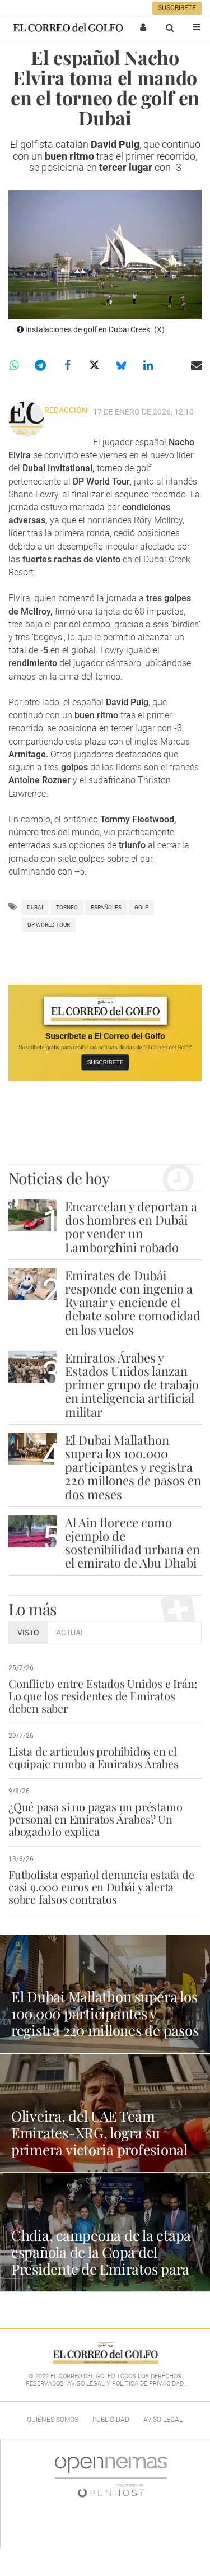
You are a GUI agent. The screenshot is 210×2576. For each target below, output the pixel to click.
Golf (141, 907)
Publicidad (111, 2420)
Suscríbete (177, 8)
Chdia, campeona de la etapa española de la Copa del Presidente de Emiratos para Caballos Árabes (101, 2260)
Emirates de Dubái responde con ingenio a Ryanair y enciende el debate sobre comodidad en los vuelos (133, 1302)
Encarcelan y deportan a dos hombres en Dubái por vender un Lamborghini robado (131, 1227)
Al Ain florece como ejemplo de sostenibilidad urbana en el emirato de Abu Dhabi (132, 1543)
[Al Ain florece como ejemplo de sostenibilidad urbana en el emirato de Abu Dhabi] (32, 1531)
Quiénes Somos (53, 2420)
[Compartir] (13, 365)
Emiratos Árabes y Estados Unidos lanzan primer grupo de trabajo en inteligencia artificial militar (132, 1385)
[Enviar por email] (197, 365)
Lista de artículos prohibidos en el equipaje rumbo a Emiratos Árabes (94, 1757)
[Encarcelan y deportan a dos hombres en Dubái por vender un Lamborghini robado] (32, 1215)
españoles (106, 907)
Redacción (66, 410)
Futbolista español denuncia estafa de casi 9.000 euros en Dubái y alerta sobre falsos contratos (101, 1887)
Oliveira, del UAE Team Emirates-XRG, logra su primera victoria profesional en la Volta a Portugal (99, 2141)
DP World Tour (49, 925)
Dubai (35, 907)
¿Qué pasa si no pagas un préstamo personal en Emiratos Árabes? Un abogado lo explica (95, 1819)
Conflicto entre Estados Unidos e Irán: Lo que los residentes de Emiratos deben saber (102, 1696)
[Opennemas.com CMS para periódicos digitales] (111, 2477)
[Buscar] (170, 27)
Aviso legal (163, 2420)
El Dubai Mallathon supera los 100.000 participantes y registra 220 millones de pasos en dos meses (133, 1467)
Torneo (67, 907)
